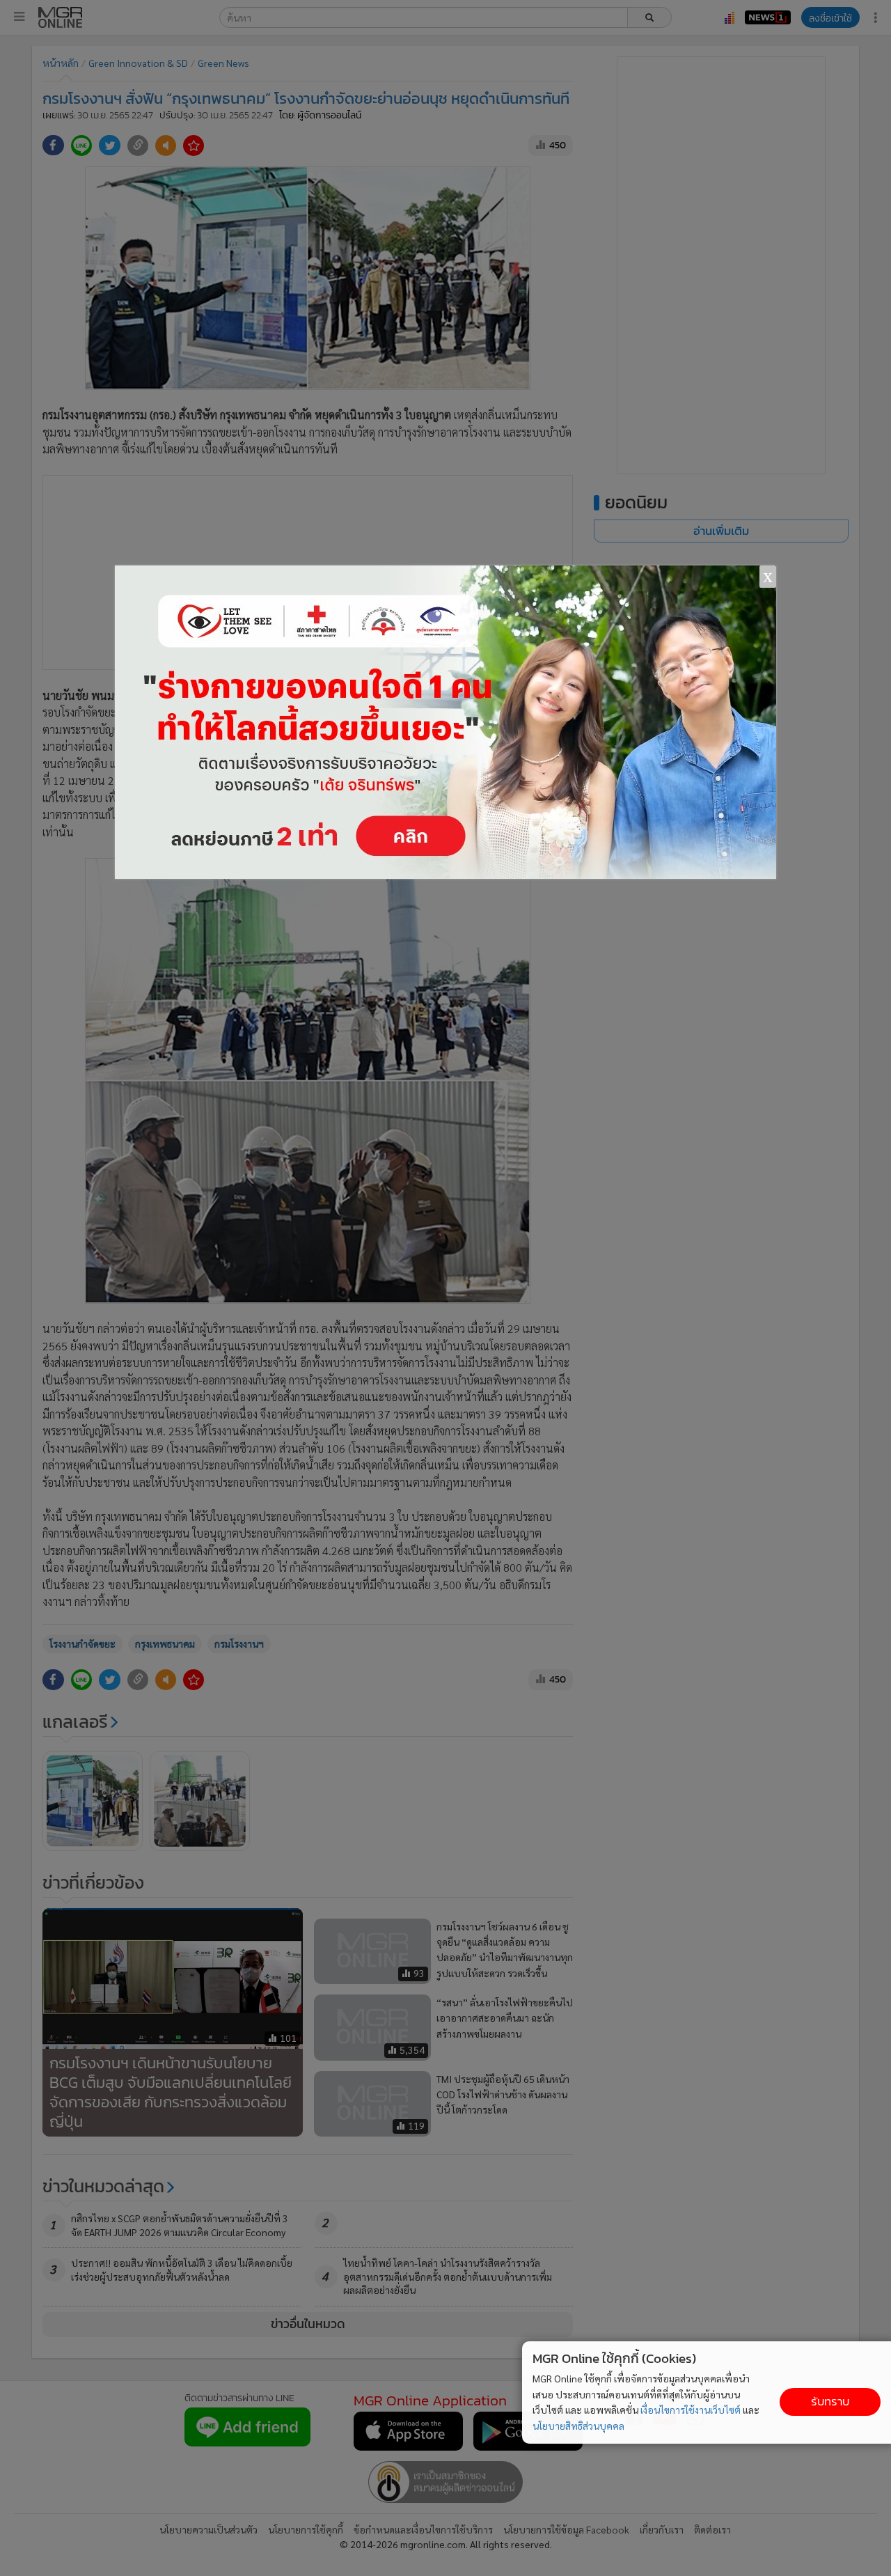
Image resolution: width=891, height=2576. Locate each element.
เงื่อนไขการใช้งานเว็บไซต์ (691, 2410)
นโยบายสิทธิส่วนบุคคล (578, 2426)
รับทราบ (830, 2402)
